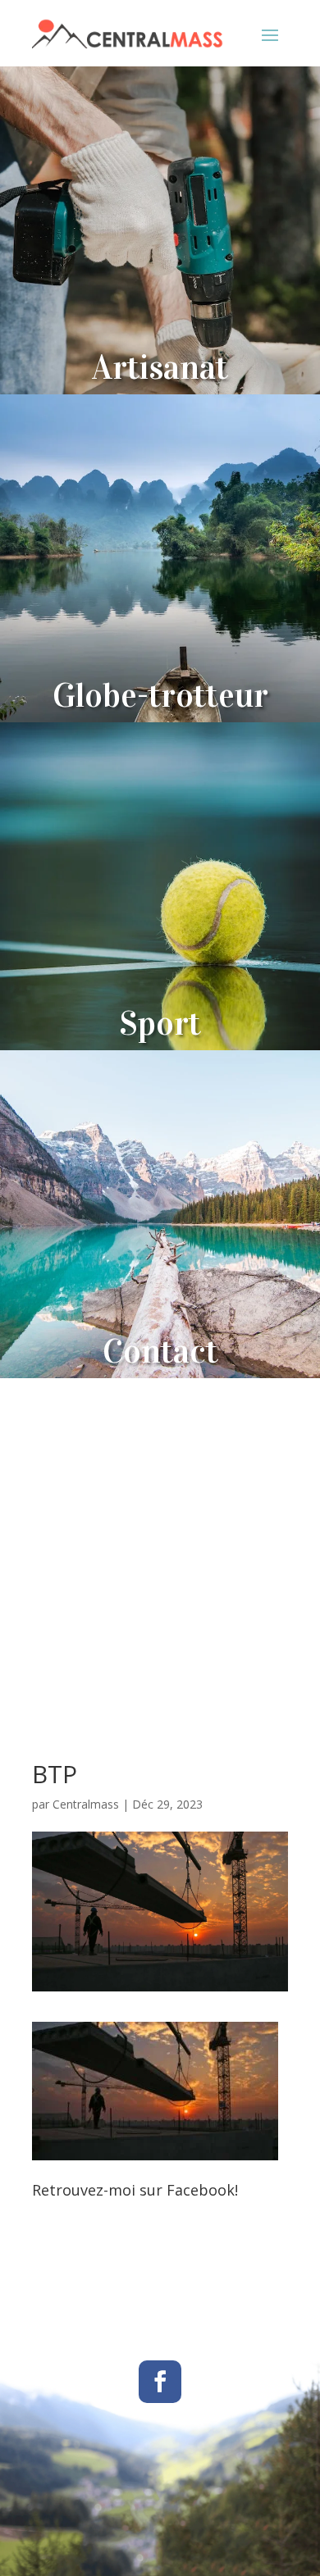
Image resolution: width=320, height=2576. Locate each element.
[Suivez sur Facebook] (160, 2382)
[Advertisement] (160, 1546)
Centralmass (86, 1804)
